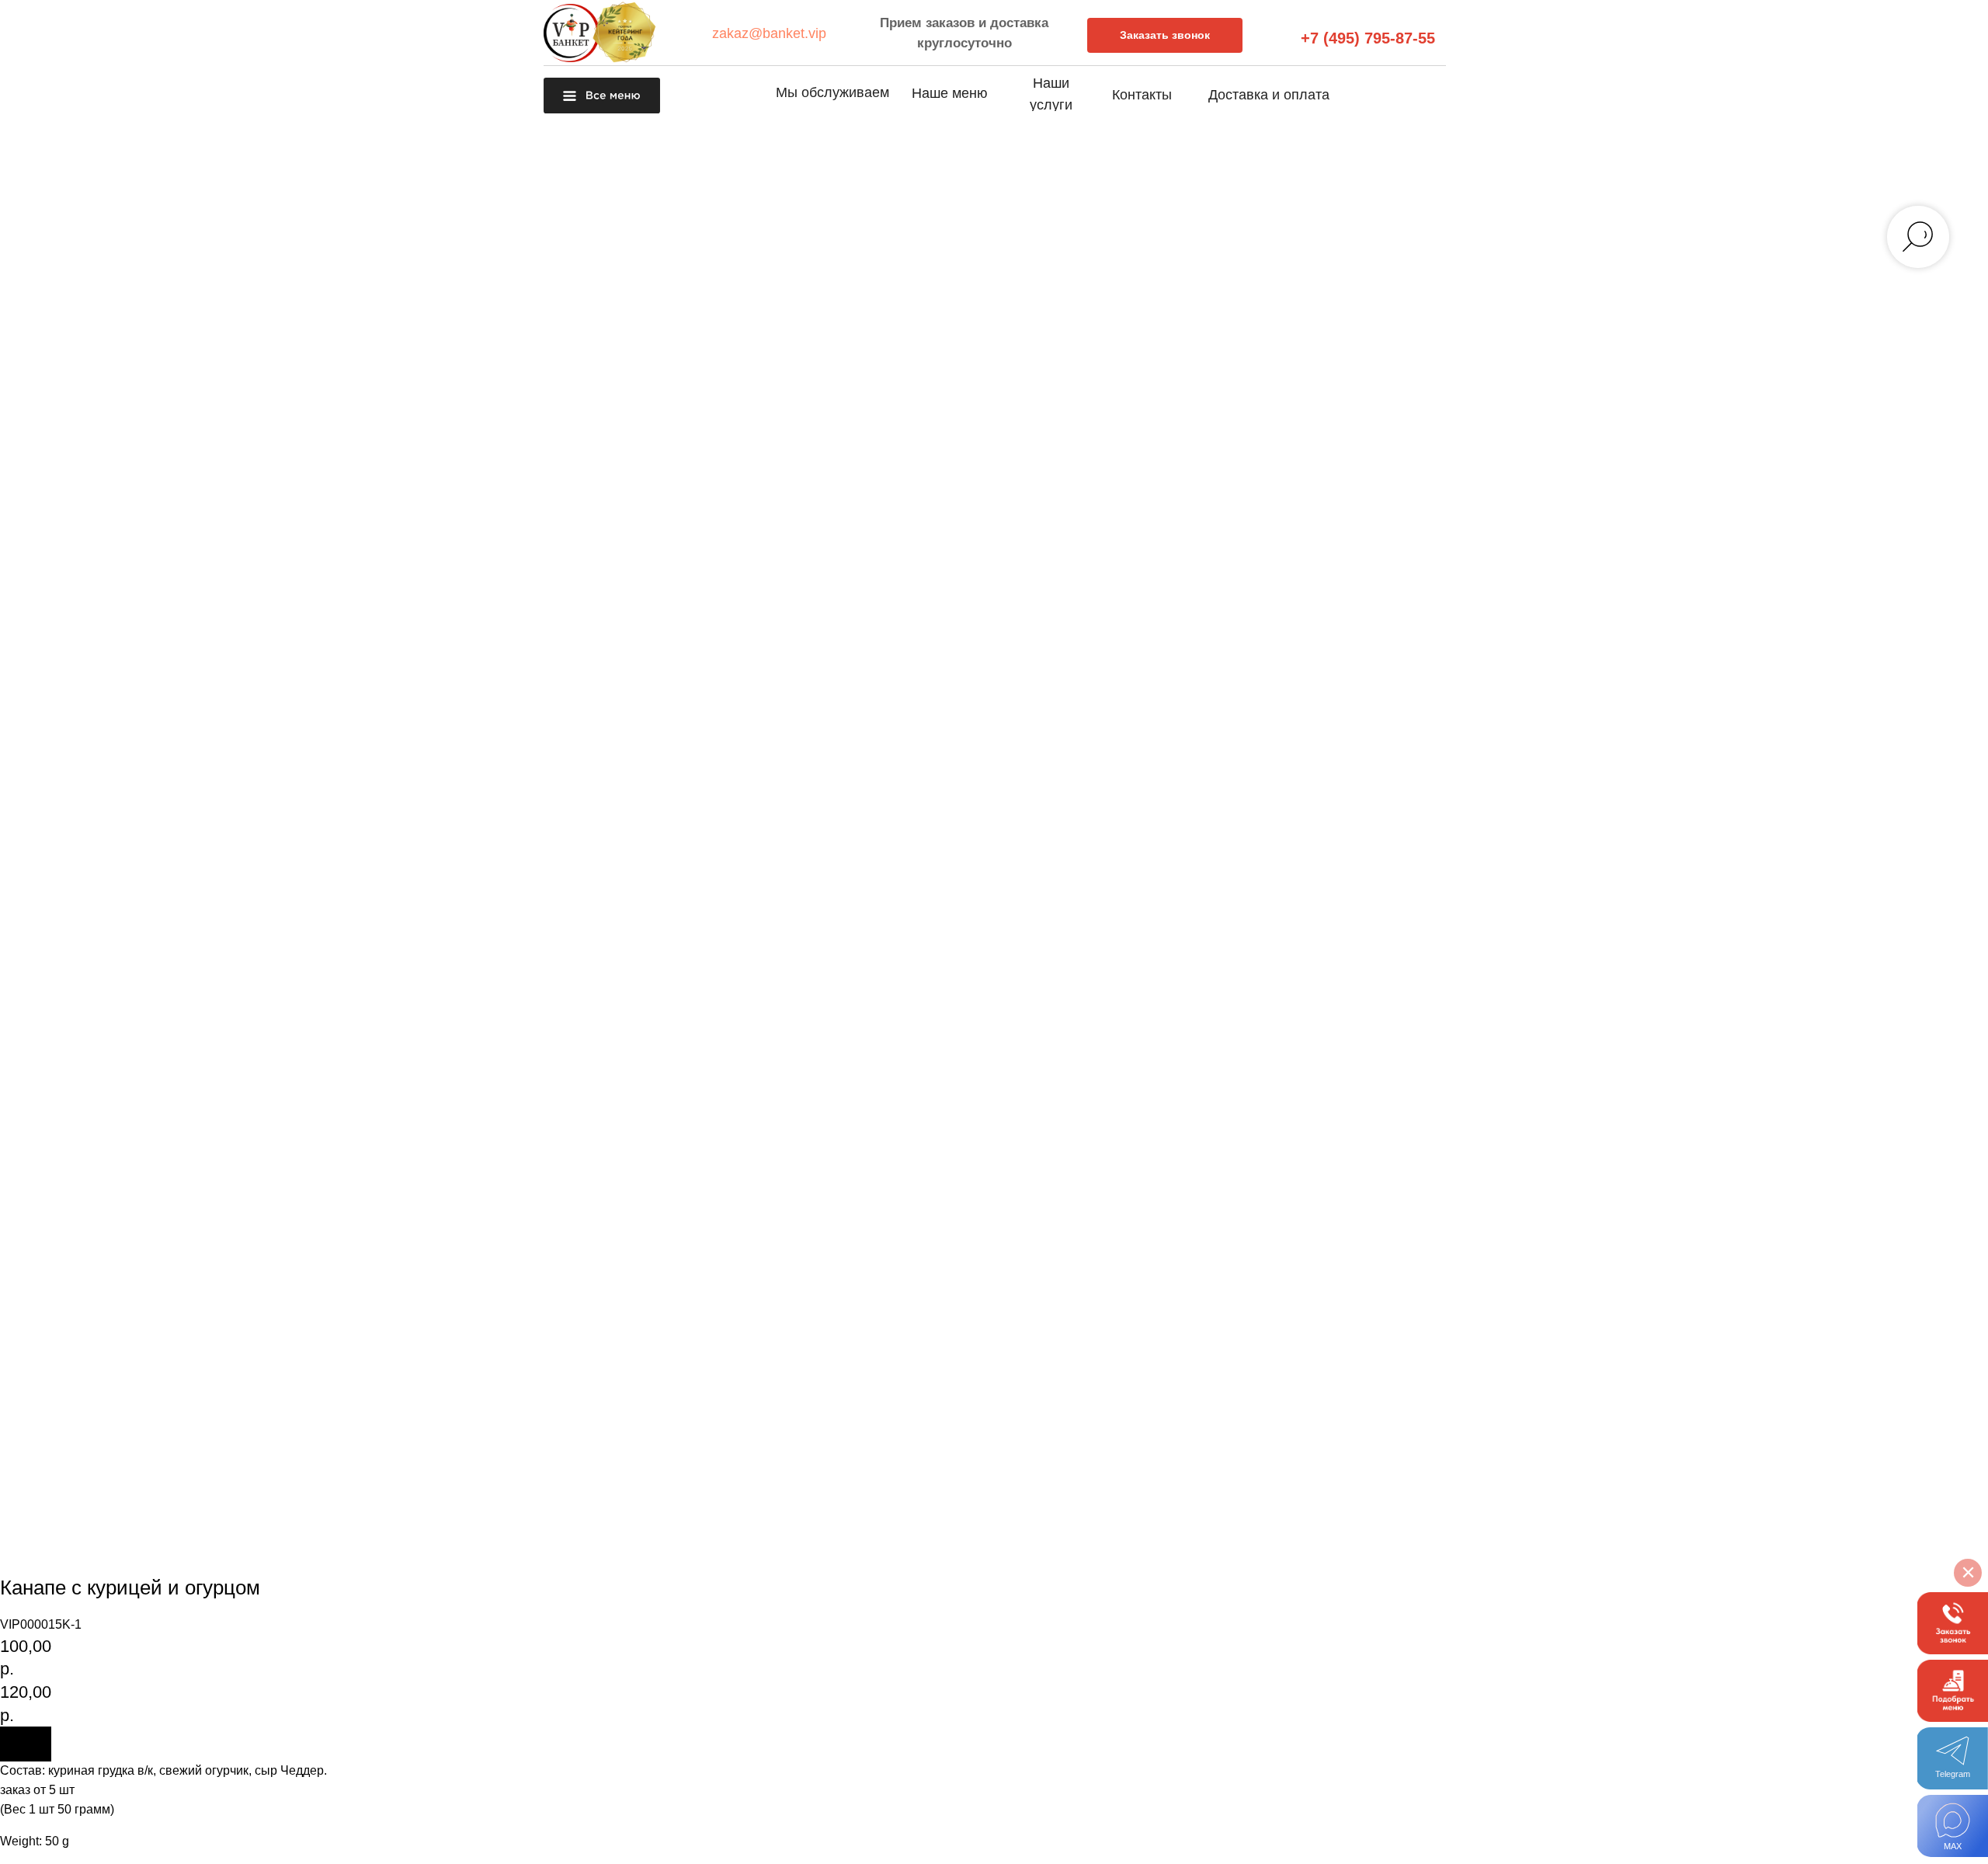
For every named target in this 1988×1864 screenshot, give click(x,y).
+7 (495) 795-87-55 (1368, 38)
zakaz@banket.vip (769, 33)
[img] (1953, 1826)
